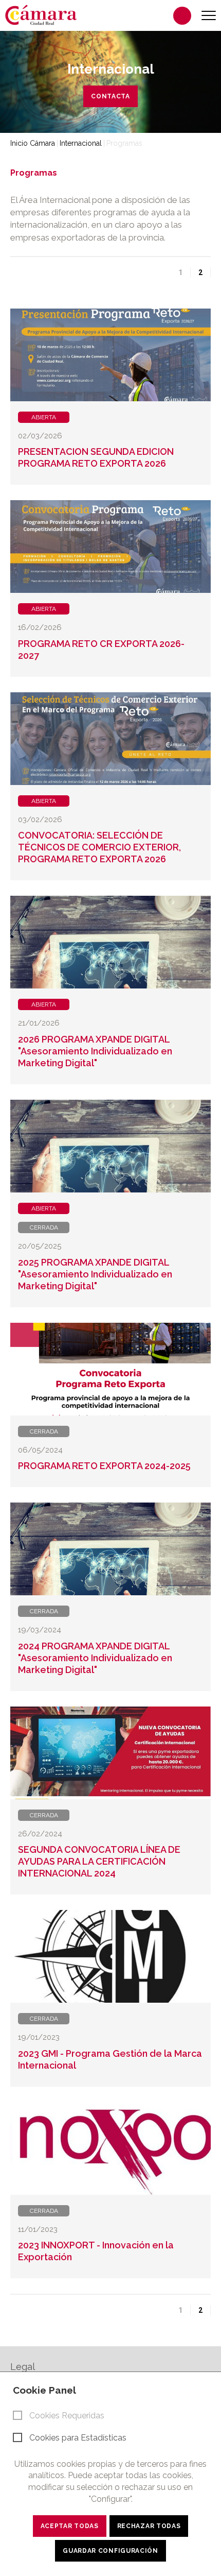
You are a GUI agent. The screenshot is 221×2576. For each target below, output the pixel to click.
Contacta (110, 96)
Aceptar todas (70, 2526)
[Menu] (209, 16)
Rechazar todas (149, 2526)
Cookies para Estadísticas (78, 2438)
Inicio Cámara (33, 143)
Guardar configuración (110, 2551)
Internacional (81, 143)
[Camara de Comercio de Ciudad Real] (46, 14)
